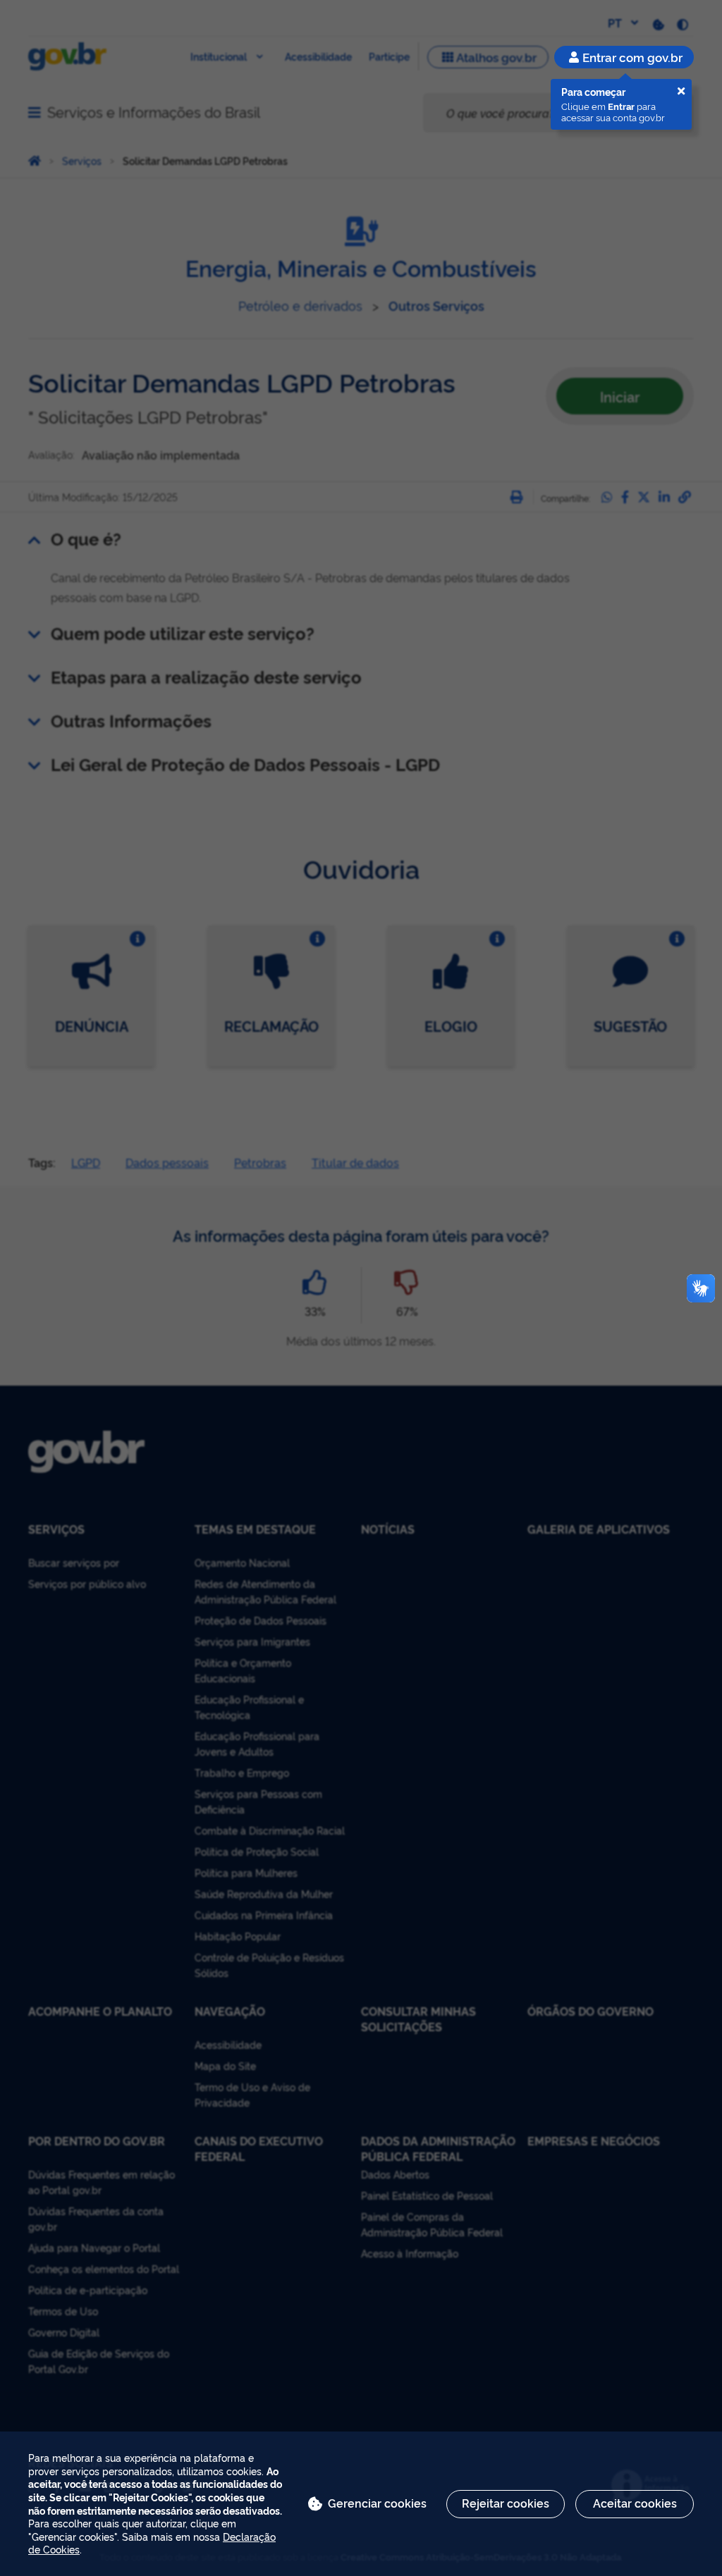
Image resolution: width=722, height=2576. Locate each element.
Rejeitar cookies (506, 2503)
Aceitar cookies (635, 2503)
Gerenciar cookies (377, 2503)
